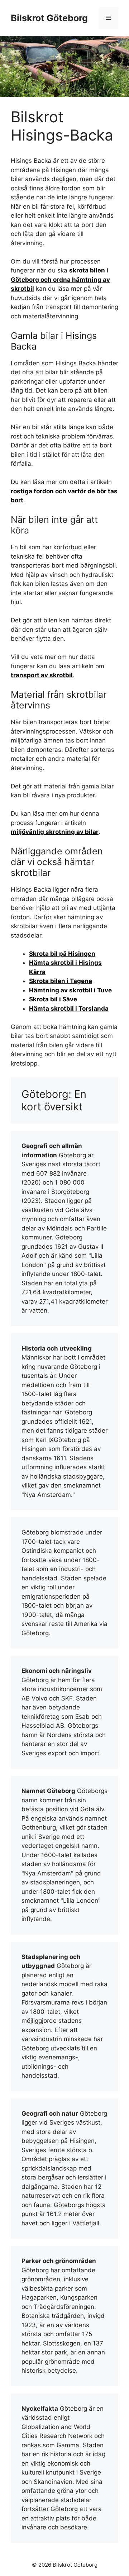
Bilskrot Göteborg (49, 18)
